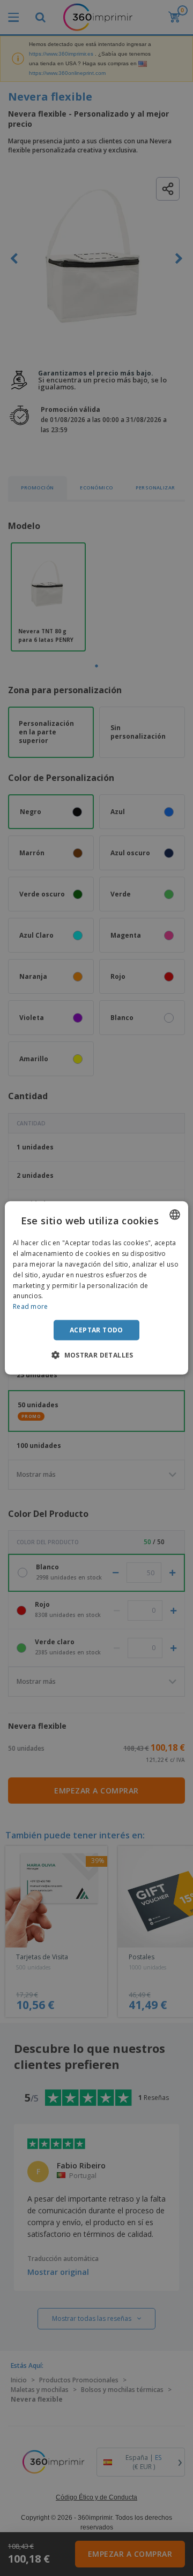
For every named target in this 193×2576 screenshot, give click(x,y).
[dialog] (96, 1288)
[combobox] (175, 1215)
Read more (31, 1306)
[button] (96, 1355)
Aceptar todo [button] (96, 1330)
